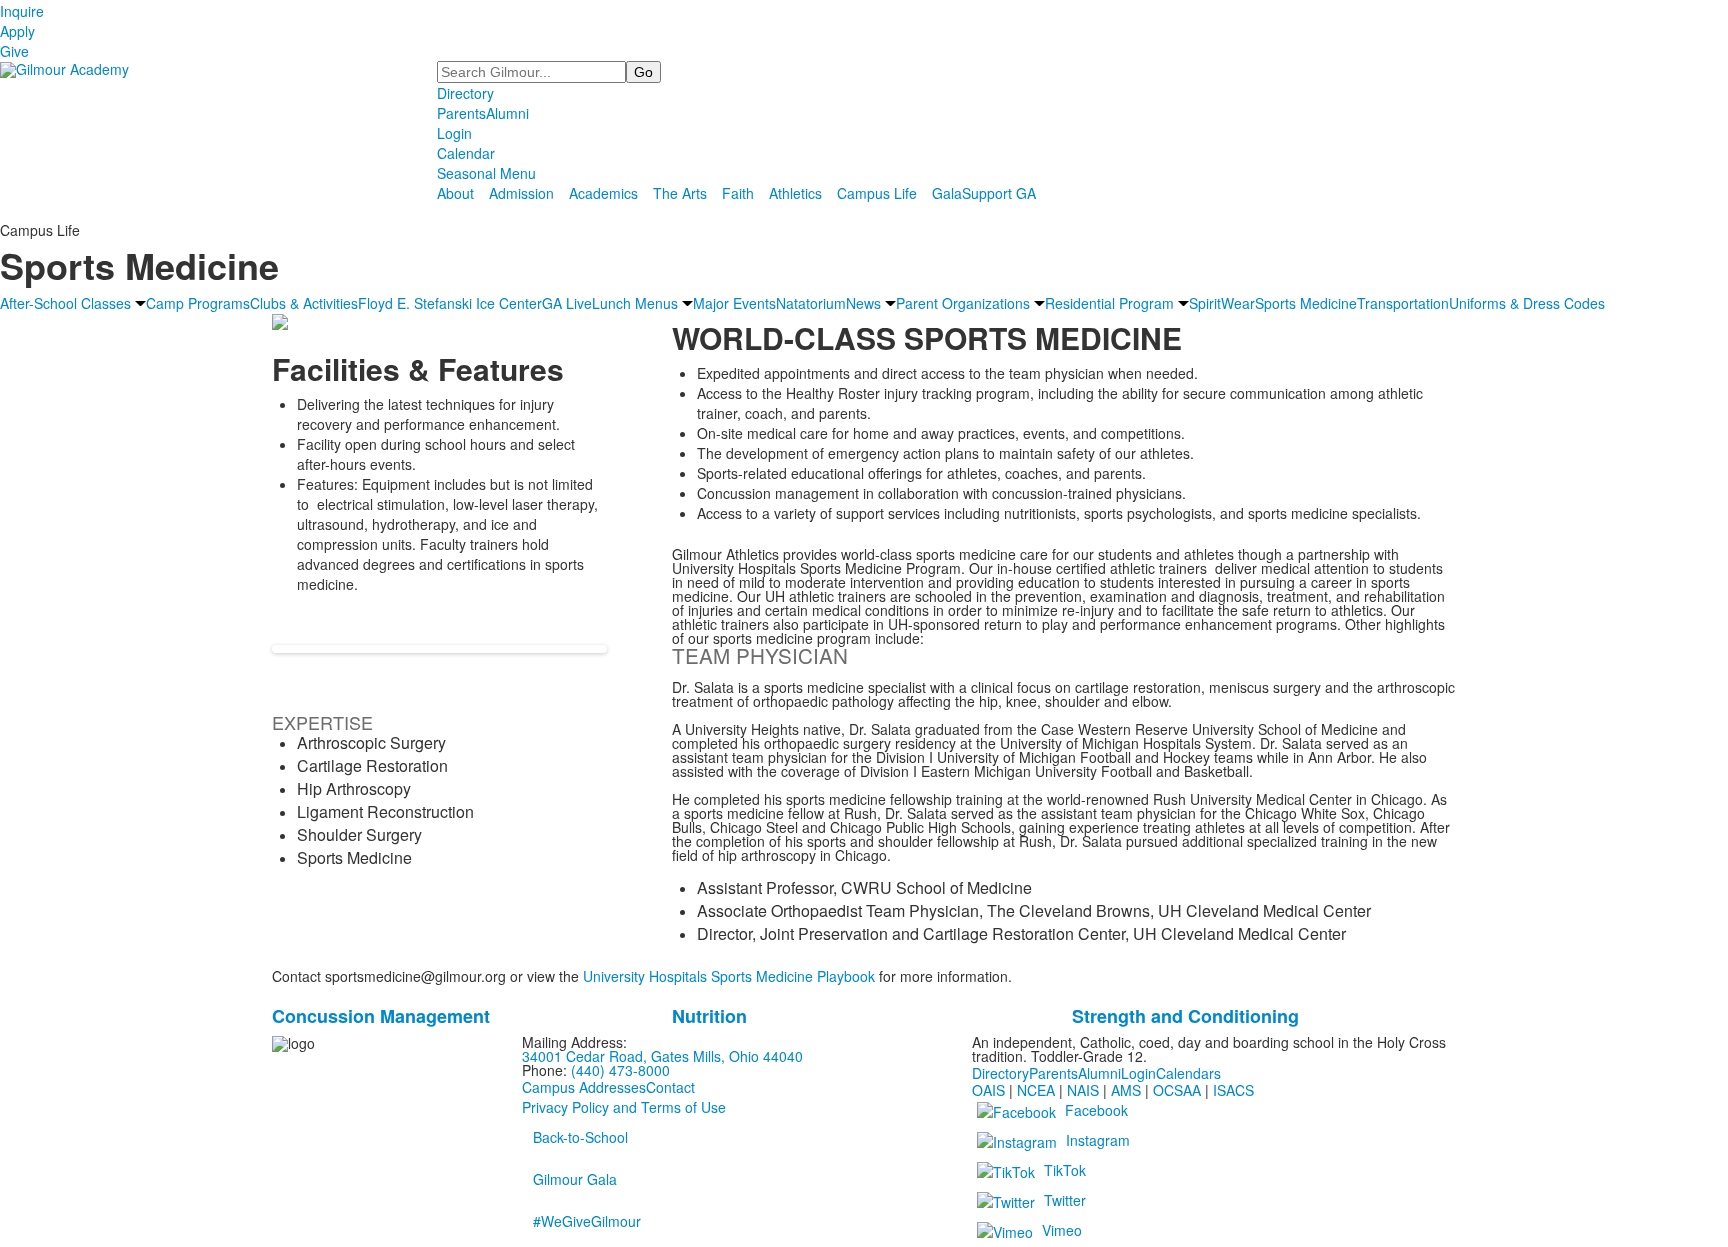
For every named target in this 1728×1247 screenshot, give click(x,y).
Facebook (1096, 1109)
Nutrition (709, 1016)
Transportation (1403, 303)
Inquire (22, 11)
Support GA (999, 193)
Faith (738, 193)
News (863, 303)
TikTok (1065, 1169)
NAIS (1083, 1090)
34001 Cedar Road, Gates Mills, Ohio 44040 (662, 1056)
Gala (947, 193)
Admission (521, 193)
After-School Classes (65, 303)
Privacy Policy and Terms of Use (624, 1107)
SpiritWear (1222, 303)
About (455, 193)
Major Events (734, 303)
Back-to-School (580, 1137)
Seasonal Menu (486, 173)
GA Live (567, 303)
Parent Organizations (963, 303)
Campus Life (877, 193)
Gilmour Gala (575, 1179)
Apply (17, 31)
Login (454, 133)
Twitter (1065, 1199)
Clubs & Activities (304, 303)
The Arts (680, 193)
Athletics (795, 193)
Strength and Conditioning (1185, 1016)
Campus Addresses (584, 1087)
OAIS (988, 1090)
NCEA (1036, 1090)
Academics (603, 193)
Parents (461, 113)
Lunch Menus (635, 303)
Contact (670, 1087)
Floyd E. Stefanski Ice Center (450, 303)
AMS (1126, 1090)
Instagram (1098, 1139)
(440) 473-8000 (620, 1070)
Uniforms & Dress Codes (1527, 303)
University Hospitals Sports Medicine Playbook (729, 976)
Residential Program (1109, 303)
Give (14, 51)
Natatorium (811, 303)
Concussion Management (381, 1016)
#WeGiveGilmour (587, 1221)
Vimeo (1062, 1229)
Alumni (507, 113)
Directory (465, 93)
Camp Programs (198, 303)
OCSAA (1177, 1090)
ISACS (1233, 1090)
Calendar (466, 153)
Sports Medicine (1306, 303)
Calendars (1188, 1073)
